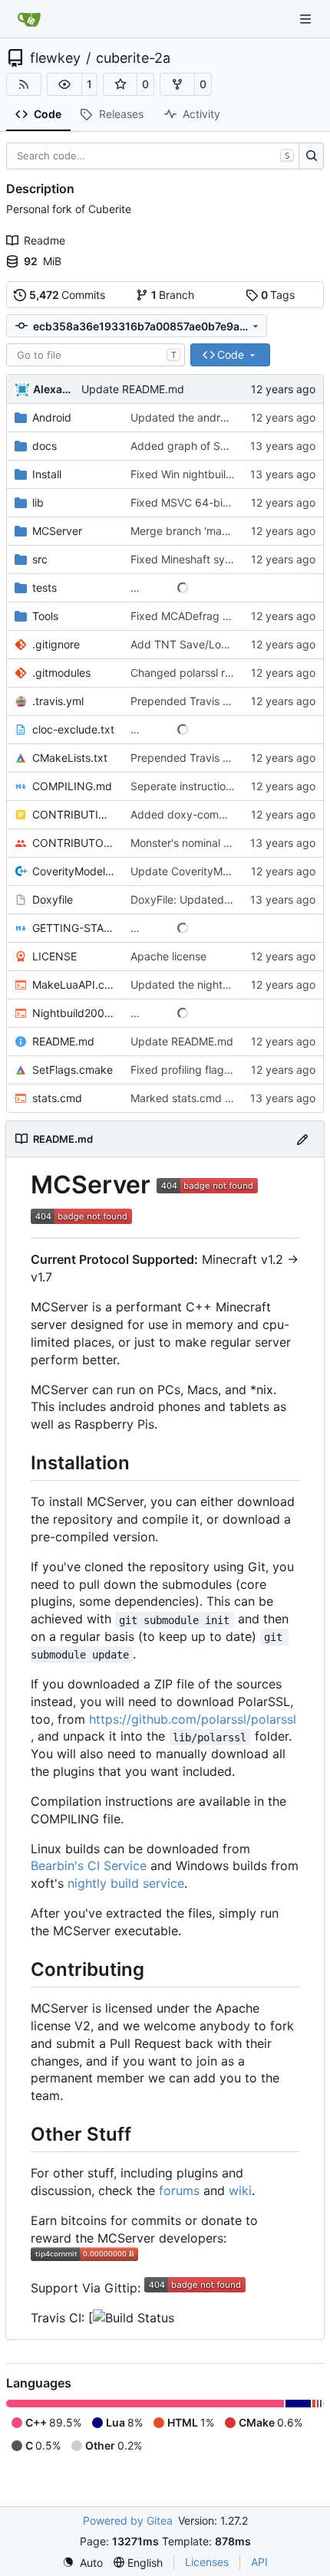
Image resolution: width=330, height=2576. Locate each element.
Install (47, 474)
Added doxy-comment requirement (219, 814)
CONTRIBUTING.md (74, 814)
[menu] (82, 2563)
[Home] (29, 19)
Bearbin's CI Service (89, 1866)
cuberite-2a (133, 58)
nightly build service (126, 1883)
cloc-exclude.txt (73, 729)
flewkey (55, 58)
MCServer (57, 531)
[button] (64, 84)
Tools (45, 616)
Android (52, 417)
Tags (278, 295)
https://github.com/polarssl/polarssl (193, 1719)
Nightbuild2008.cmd (74, 1013)
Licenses (207, 2562)
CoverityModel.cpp (74, 871)
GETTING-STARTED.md (74, 928)
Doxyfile (53, 899)
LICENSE (54, 956)
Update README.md (133, 389)
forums (179, 2190)
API (259, 2562)
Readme (45, 240)
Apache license (168, 956)
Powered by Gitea (128, 2520)
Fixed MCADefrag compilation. (207, 616)
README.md (63, 1041)
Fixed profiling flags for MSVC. (207, 1070)
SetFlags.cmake (73, 1070)
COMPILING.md (72, 786)
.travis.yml (58, 701)
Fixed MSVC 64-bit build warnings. (218, 502)
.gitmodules (61, 673)
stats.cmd (57, 1098)
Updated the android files (195, 417)
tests (45, 587)
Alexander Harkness (54, 389)
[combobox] (96, 355)
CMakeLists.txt (70, 758)
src (40, 559)
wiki (240, 2190)
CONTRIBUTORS (74, 843)
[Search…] (311, 156)
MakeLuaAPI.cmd (74, 984)
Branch (173, 295)
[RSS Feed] (24, 84)
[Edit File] (302, 1139)
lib (38, 502)
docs (45, 446)
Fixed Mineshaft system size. (203, 559)
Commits (68, 295)
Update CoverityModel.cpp (199, 871)
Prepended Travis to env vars (205, 701)
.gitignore (56, 644)
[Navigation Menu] (307, 19)
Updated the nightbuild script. (206, 984)
